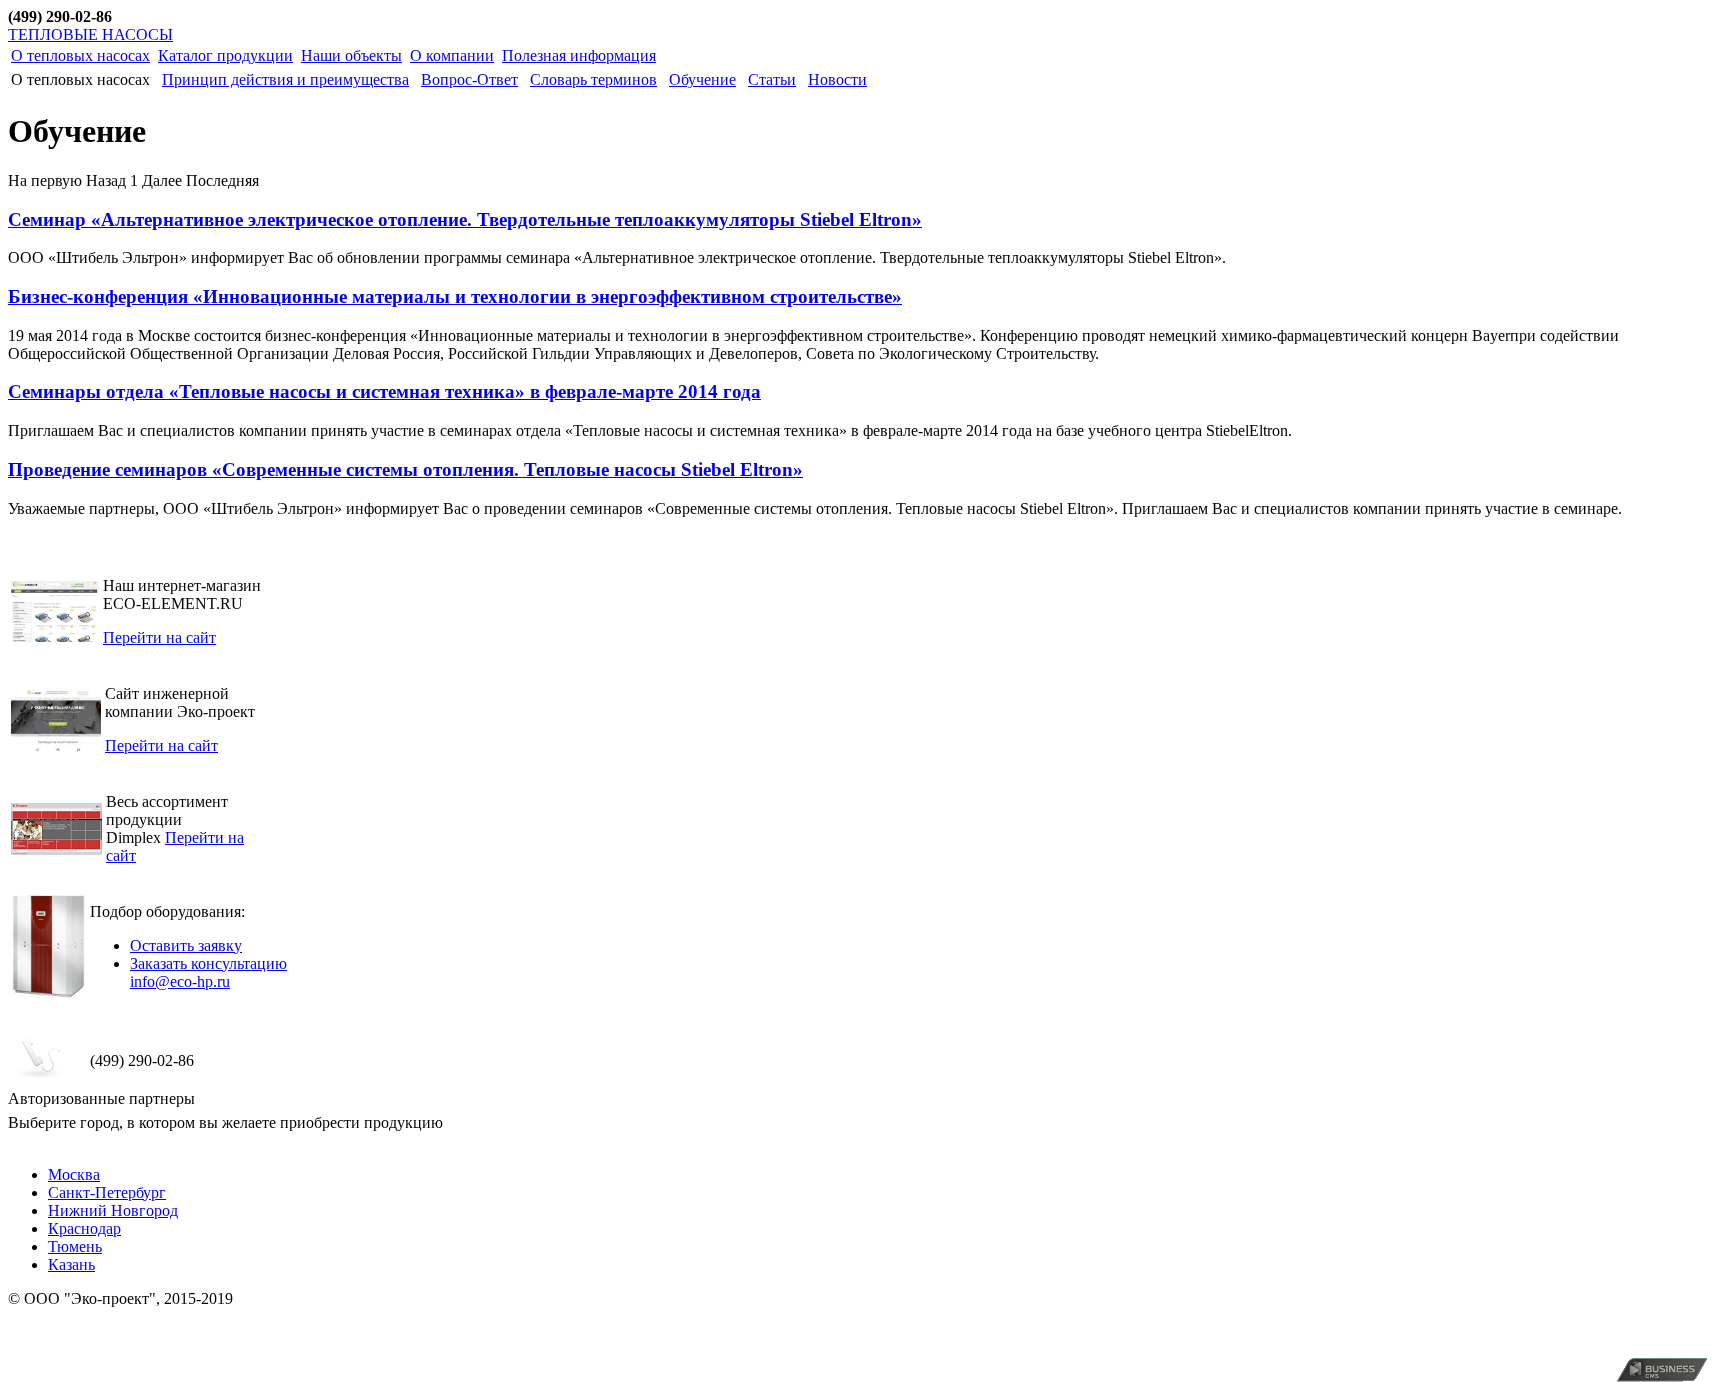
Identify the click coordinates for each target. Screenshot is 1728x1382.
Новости (837, 79)
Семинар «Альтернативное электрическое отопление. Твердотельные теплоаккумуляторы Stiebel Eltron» (465, 219)
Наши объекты (351, 55)
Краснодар (84, 1228)
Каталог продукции (225, 55)
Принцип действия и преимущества (285, 79)
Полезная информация (579, 55)
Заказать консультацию (208, 963)
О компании (452, 55)
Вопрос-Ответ (469, 79)
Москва (74, 1174)
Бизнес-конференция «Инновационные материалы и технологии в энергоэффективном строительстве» (455, 296)
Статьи (772, 79)
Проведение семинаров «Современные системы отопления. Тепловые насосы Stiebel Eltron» (405, 469)
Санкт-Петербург (107, 1192)
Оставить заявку (186, 945)
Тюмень (75, 1246)
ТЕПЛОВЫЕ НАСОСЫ (90, 34)
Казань (71, 1264)
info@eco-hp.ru (180, 981)
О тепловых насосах (80, 55)
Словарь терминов (593, 79)
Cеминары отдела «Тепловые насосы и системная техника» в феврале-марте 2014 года (384, 391)
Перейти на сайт (159, 637)
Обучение (702, 79)
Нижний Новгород (113, 1210)
